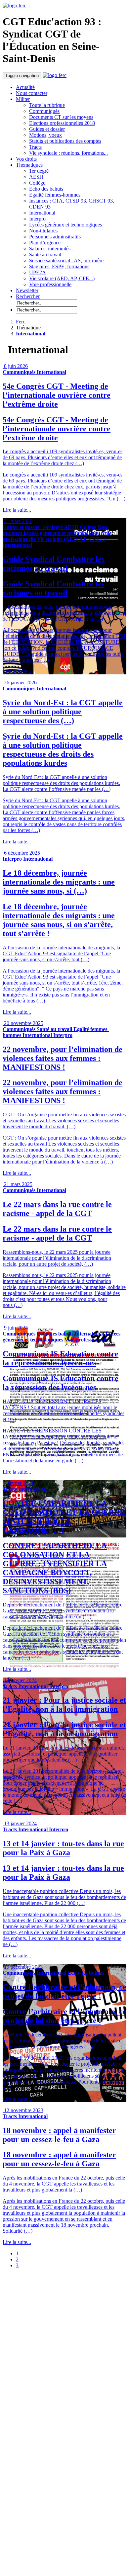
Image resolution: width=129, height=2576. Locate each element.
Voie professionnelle (50, 284)
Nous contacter (32, 93)
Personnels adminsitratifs (55, 237)
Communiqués (44, 111)
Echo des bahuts (46, 189)
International (42, 213)
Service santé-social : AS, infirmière (66, 260)
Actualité (25, 87)
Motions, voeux (45, 135)
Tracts (35, 147)
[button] (28, 296)
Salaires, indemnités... (52, 249)
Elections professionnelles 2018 (62, 123)
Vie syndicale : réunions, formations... (68, 153)
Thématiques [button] (29, 165)
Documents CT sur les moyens (61, 117)
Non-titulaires (43, 231)
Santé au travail (45, 255)
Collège (37, 183)
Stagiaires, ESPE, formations (59, 266)
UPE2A (38, 272)
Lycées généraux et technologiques (65, 225)
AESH (36, 177)
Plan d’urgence (45, 243)
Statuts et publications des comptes (65, 141)
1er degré (39, 171)
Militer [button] (23, 99)
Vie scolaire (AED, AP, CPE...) (62, 278)
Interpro (37, 219)
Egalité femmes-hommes (55, 195)
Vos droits (26, 159)
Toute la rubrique (47, 105)
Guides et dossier (47, 129)
